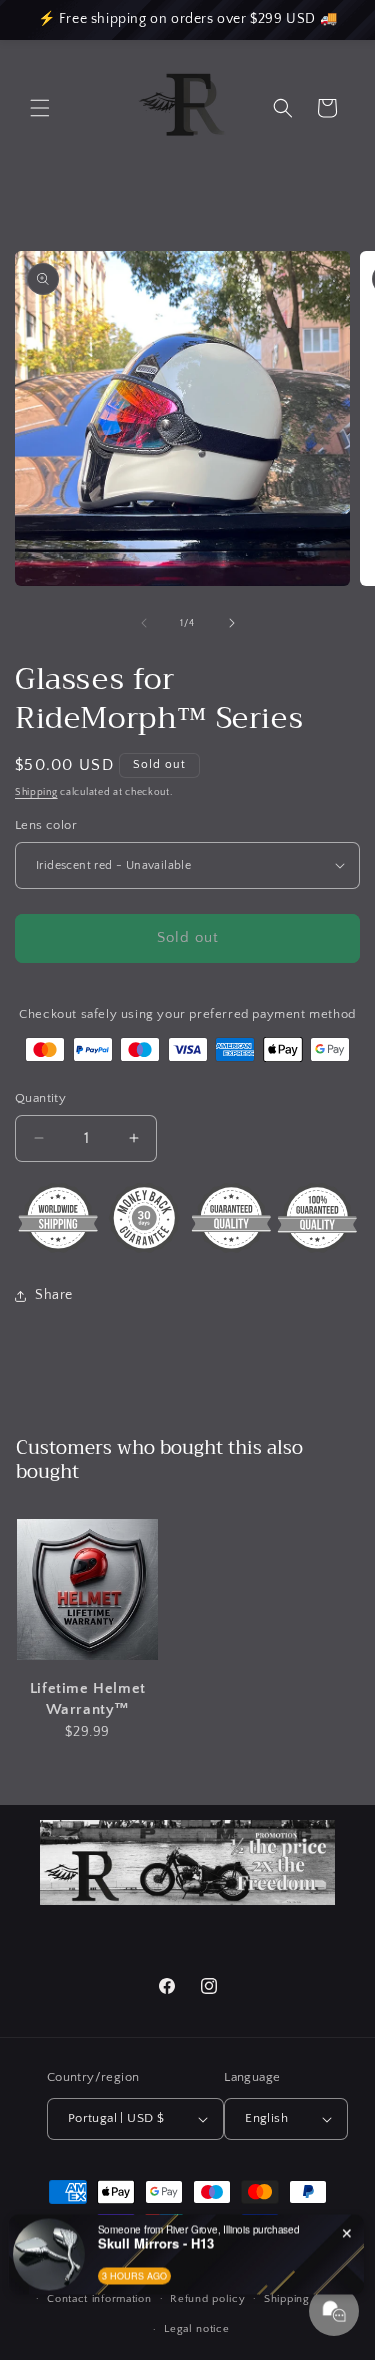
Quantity (40, 1098)
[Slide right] (232, 623)
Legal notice (196, 2329)
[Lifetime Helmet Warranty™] (87, 1590)
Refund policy (207, 2299)
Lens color (46, 825)
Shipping (36, 792)
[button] (40, 108)
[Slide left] (144, 623)
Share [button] (54, 1295)
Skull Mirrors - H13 (156, 2243)
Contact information (99, 2299)
